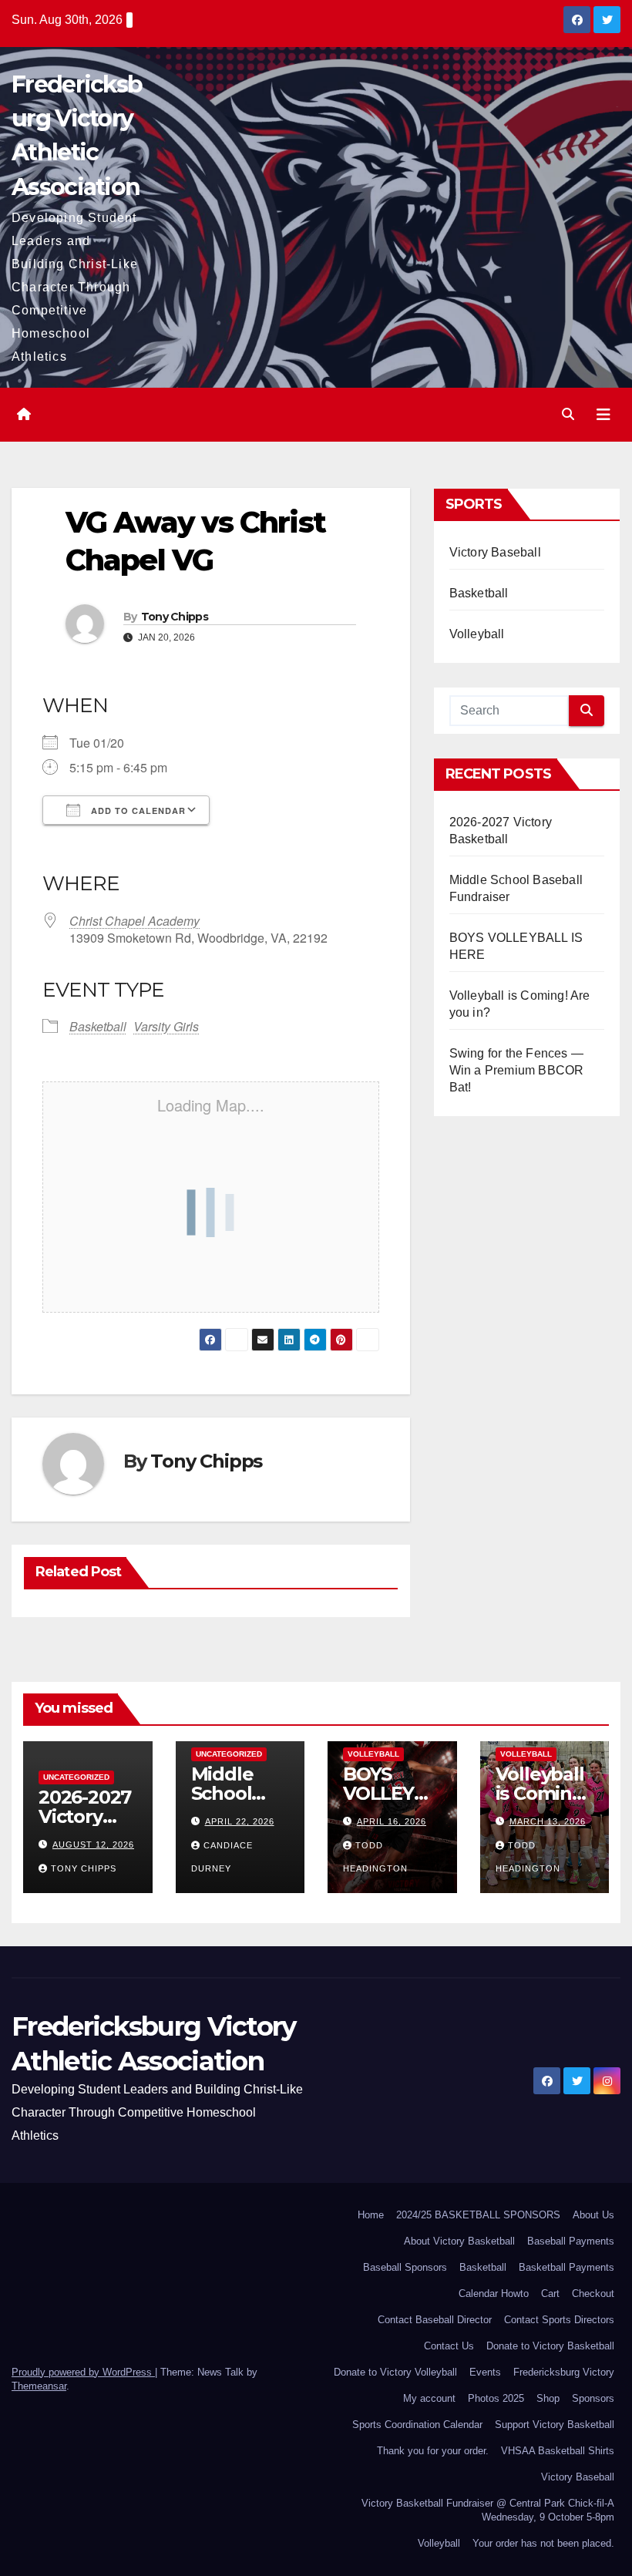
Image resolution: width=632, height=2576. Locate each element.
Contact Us (449, 2346)
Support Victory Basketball (555, 2425)
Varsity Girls (166, 1026)
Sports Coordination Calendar (417, 2425)
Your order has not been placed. (543, 2543)
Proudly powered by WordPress (83, 2372)
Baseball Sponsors (405, 2267)
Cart (550, 2294)
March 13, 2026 (548, 1821)
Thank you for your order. (433, 2451)
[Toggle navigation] (603, 415)
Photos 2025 (496, 2398)
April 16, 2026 (392, 1821)
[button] (568, 414)
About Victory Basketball (459, 2241)
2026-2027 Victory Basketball (86, 1816)
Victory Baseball (495, 552)
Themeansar (39, 2386)
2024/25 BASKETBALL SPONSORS (478, 2215)
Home (371, 2215)
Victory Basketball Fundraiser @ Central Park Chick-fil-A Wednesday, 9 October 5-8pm (488, 2510)
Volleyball (477, 634)
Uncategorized (76, 1777)
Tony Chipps (175, 617)
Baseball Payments (571, 2241)
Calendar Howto (494, 2294)
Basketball (98, 1026)
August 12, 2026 (93, 1845)
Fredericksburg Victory (564, 2372)
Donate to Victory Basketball (550, 2346)
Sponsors (593, 2398)
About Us (593, 2215)
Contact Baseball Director (435, 2320)
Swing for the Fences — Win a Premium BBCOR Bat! (517, 1070)
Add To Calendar (137, 810)
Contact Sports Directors (559, 2320)
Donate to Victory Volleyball (395, 2372)
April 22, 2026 (240, 1821)
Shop (548, 2398)
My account (429, 2398)
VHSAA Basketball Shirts (558, 2451)
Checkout (593, 2294)
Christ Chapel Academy (134, 921)
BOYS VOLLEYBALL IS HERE (391, 1793)
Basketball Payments (566, 2267)
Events (485, 2372)
